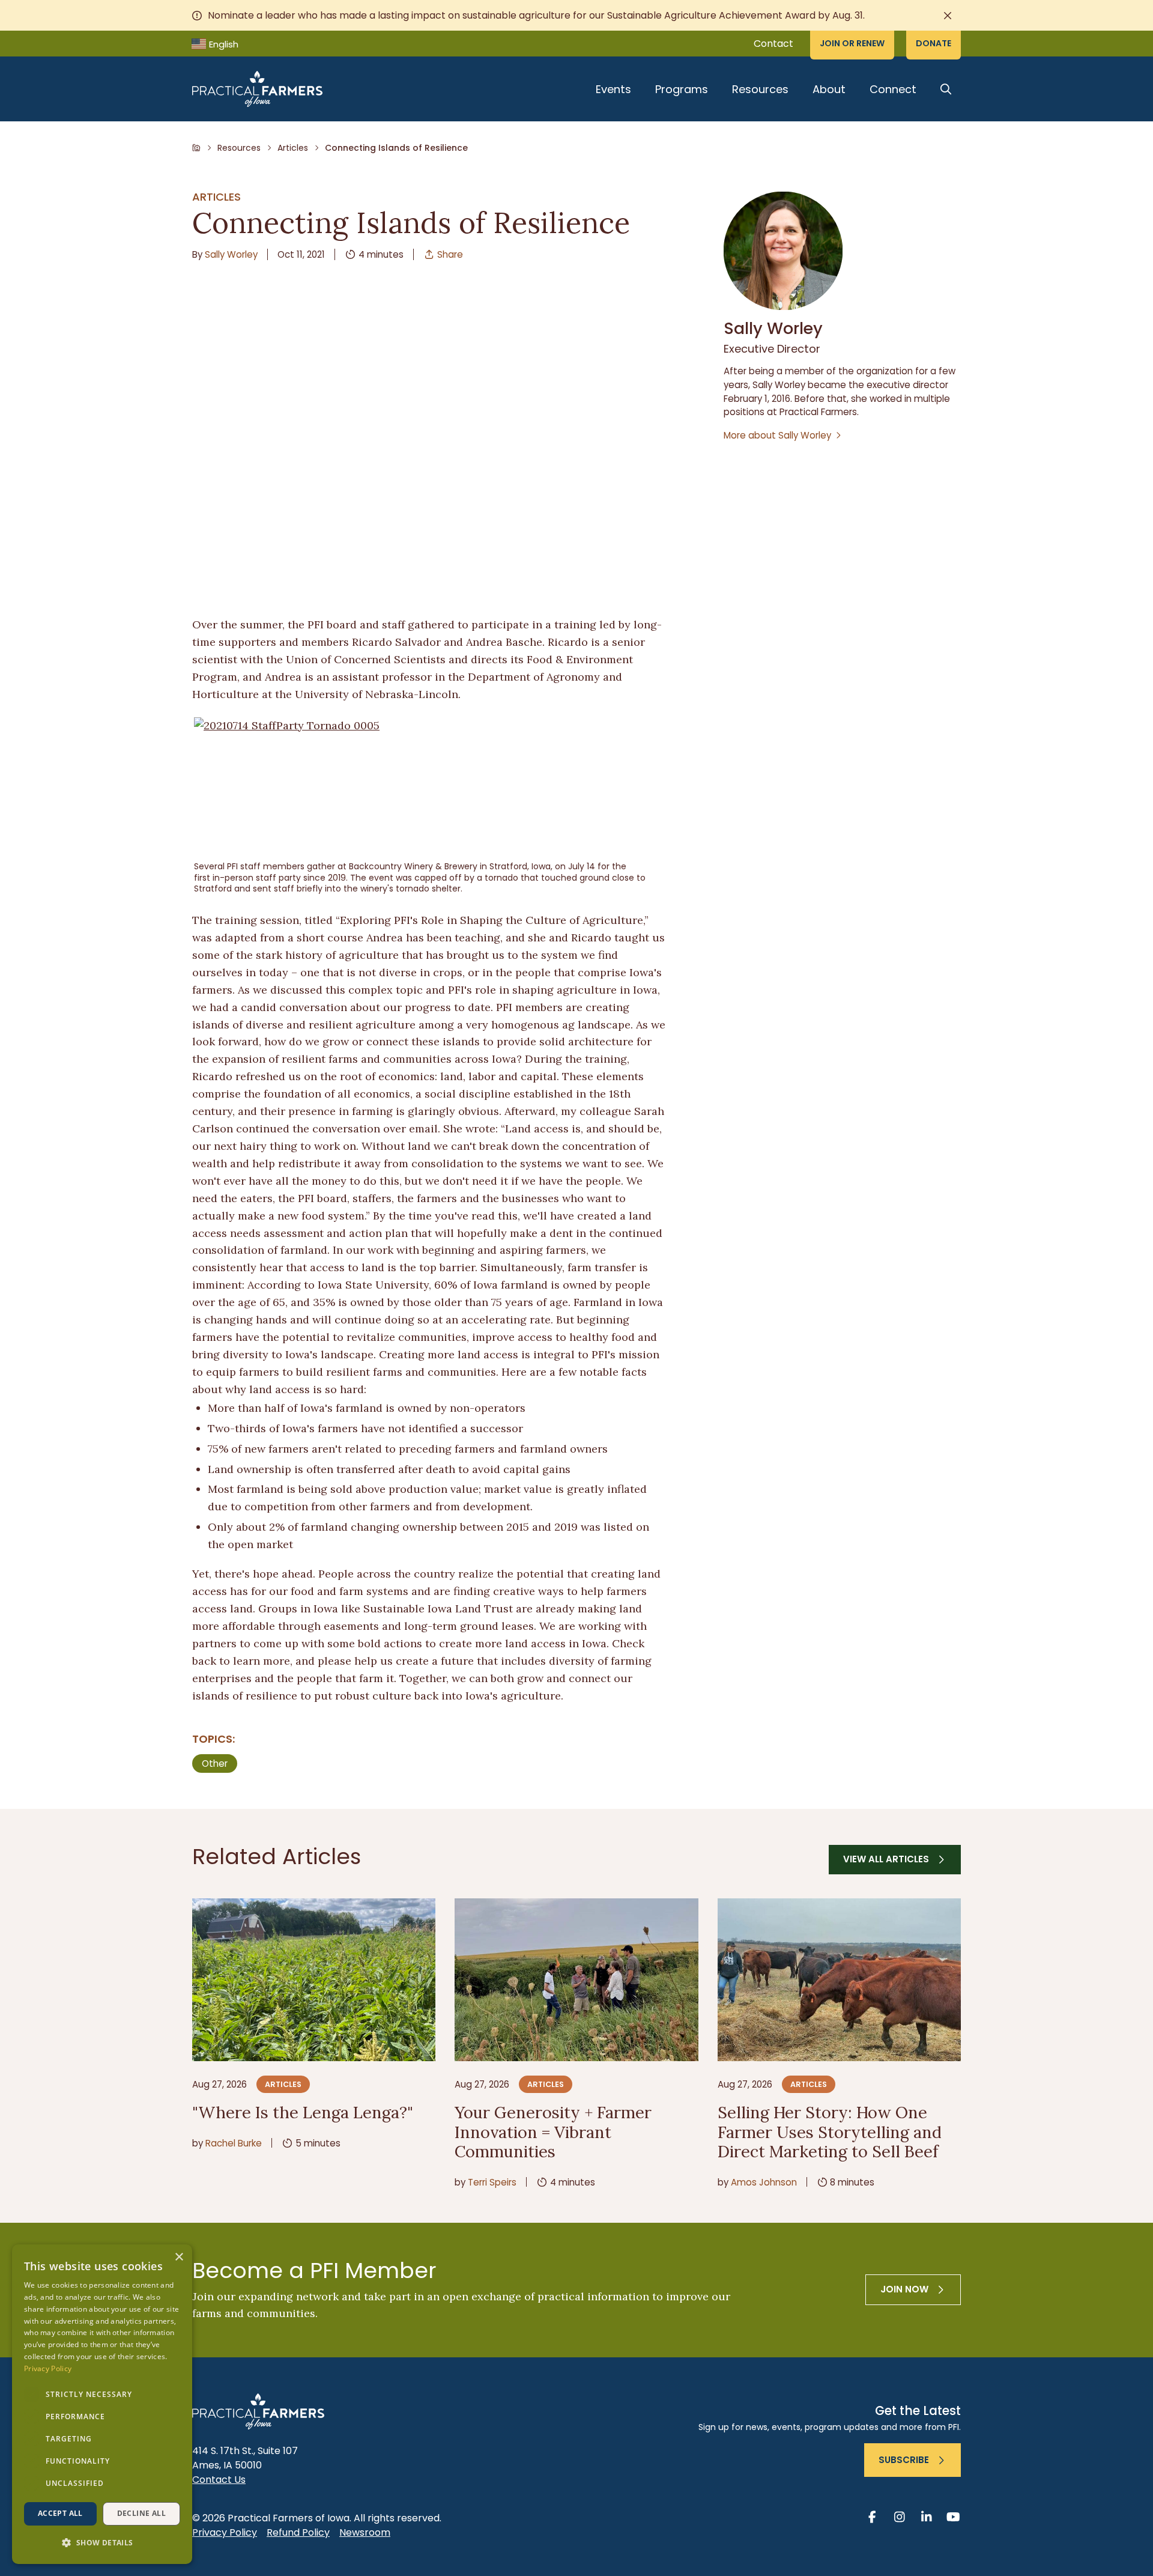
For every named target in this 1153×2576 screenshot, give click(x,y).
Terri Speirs (492, 2182)
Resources (760, 89)
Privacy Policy (225, 2532)
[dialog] (102, 2404)
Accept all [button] (60, 2513)
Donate (934, 43)
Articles (293, 148)
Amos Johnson (764, 2182)
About (829, 89)
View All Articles (886, 1859)
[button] (102, 2543)
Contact (773, 44)
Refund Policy (298, 2532)
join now (904, 2289)
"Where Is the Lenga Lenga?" (303, 2112)
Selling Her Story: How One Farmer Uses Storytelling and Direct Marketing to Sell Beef (830, 2132)
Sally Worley (231, 254)
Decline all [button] (141, 2513)
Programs (682, 89)
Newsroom (365, 2532)
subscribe (904, 2460)
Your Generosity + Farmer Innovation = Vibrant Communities (553, 2132)
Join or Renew (852, 43)
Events (613, 89)
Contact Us (219, 2480)
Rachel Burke (234, 2143)
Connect (893, 89)
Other (215, 1763)
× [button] (179, 2257)
